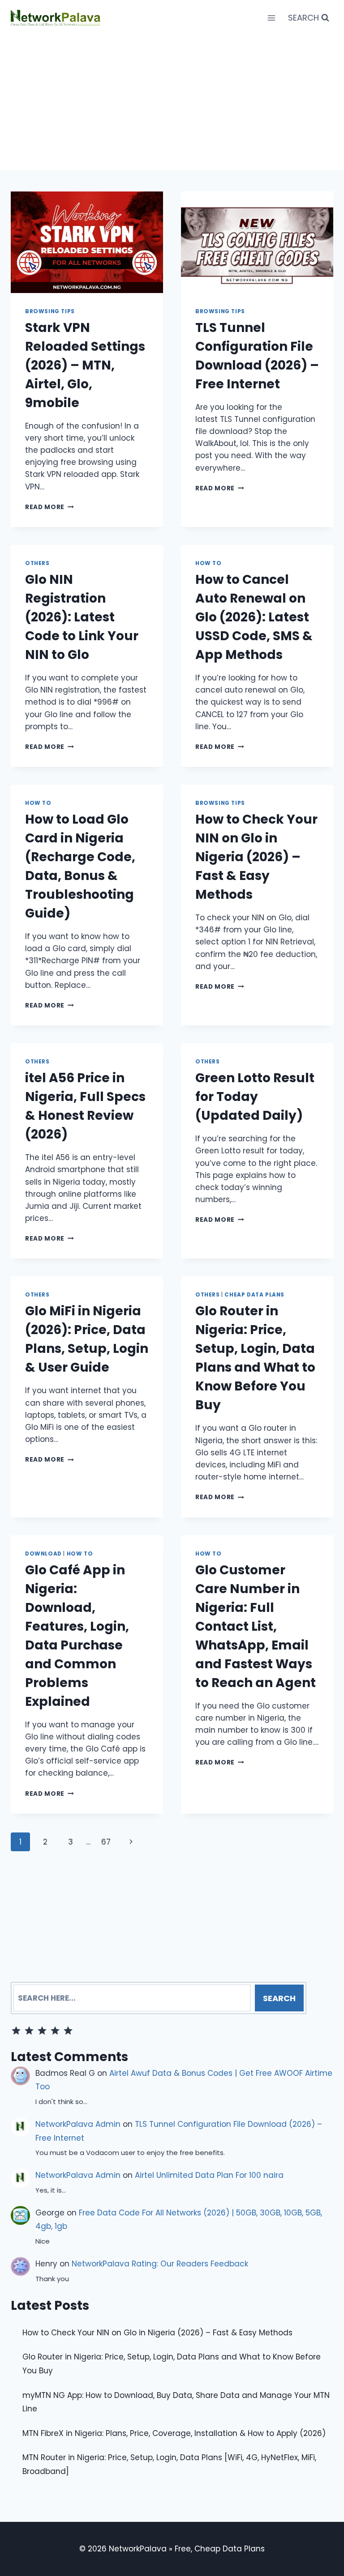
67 (106, 1842)
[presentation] (87, 242)
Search (279, 1998)
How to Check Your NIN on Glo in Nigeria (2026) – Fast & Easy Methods (256, 857)
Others (37, 563)
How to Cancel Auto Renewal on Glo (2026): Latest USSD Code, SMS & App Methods (254, 617)
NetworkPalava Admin (78, 2124)
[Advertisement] (172, 103)
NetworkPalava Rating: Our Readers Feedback (160, 2264)
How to (209, 563)
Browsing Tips (50, 311)
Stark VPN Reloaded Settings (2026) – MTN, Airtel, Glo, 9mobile (85, 365)
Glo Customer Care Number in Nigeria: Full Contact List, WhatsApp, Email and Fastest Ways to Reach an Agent (256, 1626)
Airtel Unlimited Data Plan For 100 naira (209, 2175)
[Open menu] (271, 18)
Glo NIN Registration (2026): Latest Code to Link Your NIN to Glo (82, 617)
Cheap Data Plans (254, 1295)
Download (43, 1554)
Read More (49, 507)
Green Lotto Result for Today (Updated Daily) (255, 1097)
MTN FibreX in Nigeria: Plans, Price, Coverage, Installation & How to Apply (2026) (174, 2433)
